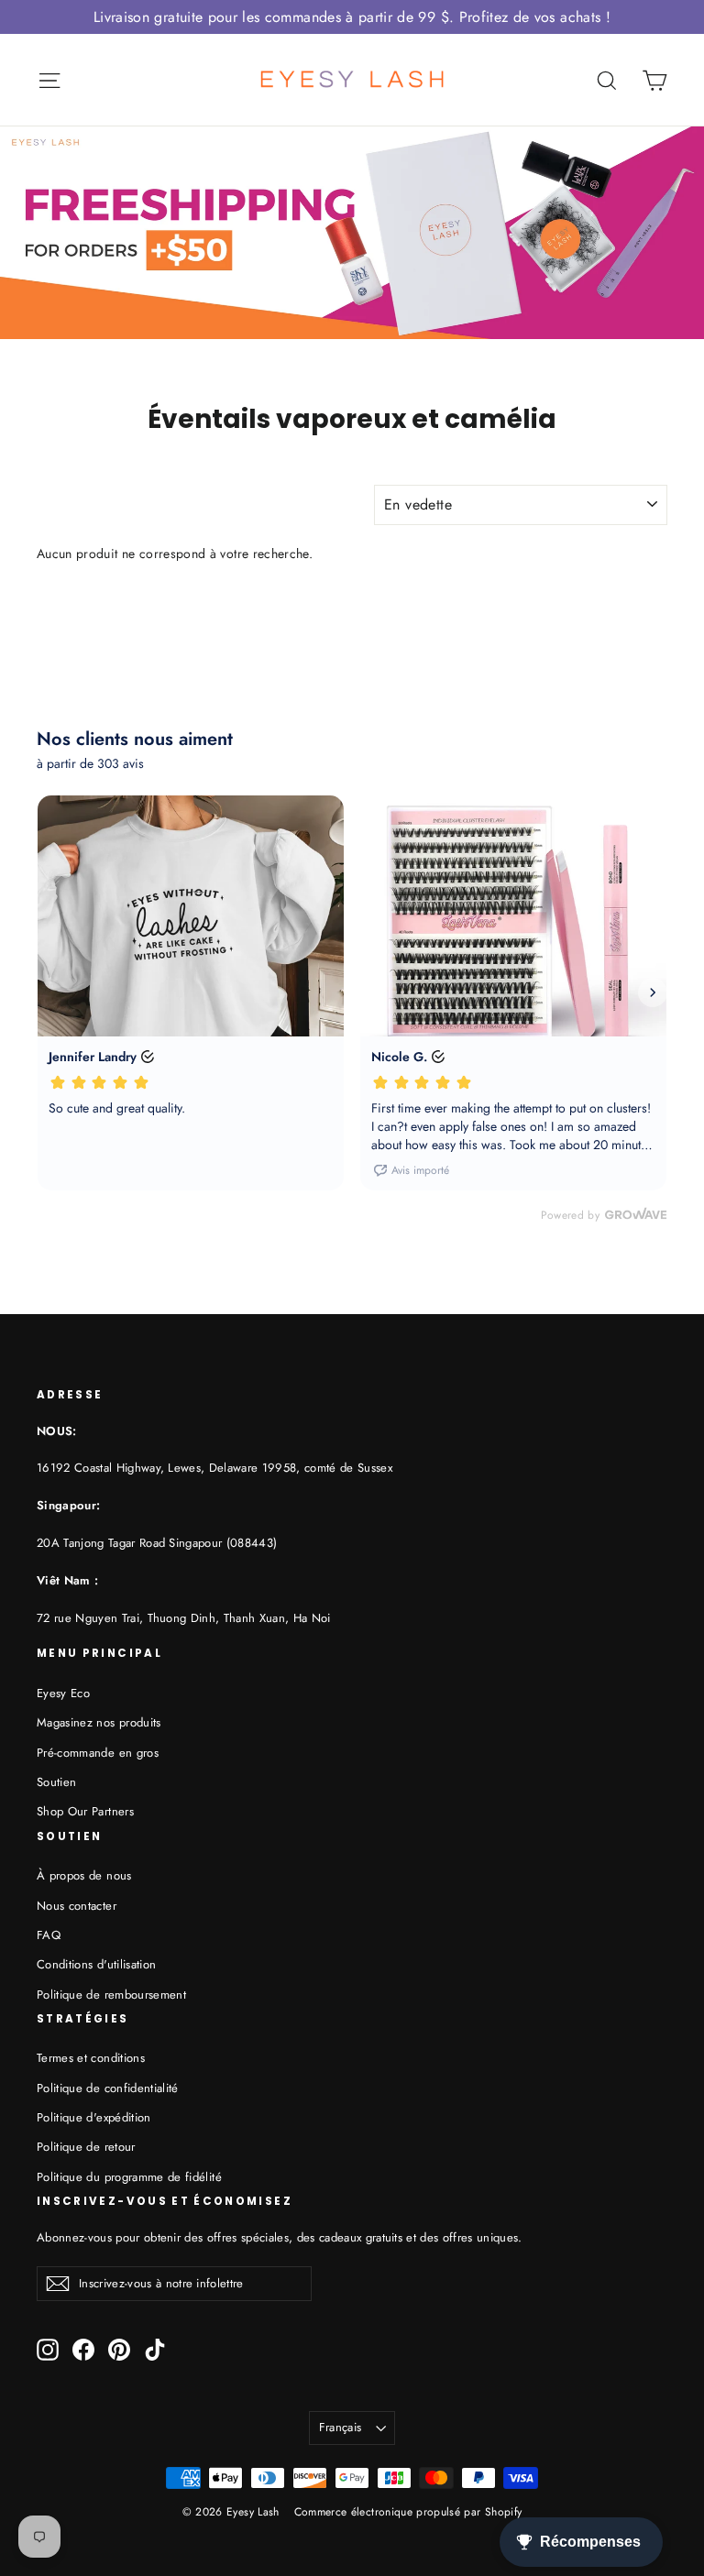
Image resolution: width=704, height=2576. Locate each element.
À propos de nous (84, 1875)
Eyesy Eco (63, 1693)
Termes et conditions (91, 2058)
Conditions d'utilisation (96, 1964)
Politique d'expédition (94, 2117)
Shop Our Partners (85, 1811)
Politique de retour (86, 2147)
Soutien (56, 1782)
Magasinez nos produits (99, 1722)
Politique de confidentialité (108, 2088)
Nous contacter (77, 1906)
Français (341, 2427)
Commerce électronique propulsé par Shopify (408, 2512)
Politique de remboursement (111, 1995)
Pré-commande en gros (98, 1753)
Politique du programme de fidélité (129, 2177)
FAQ (49, 1935)
